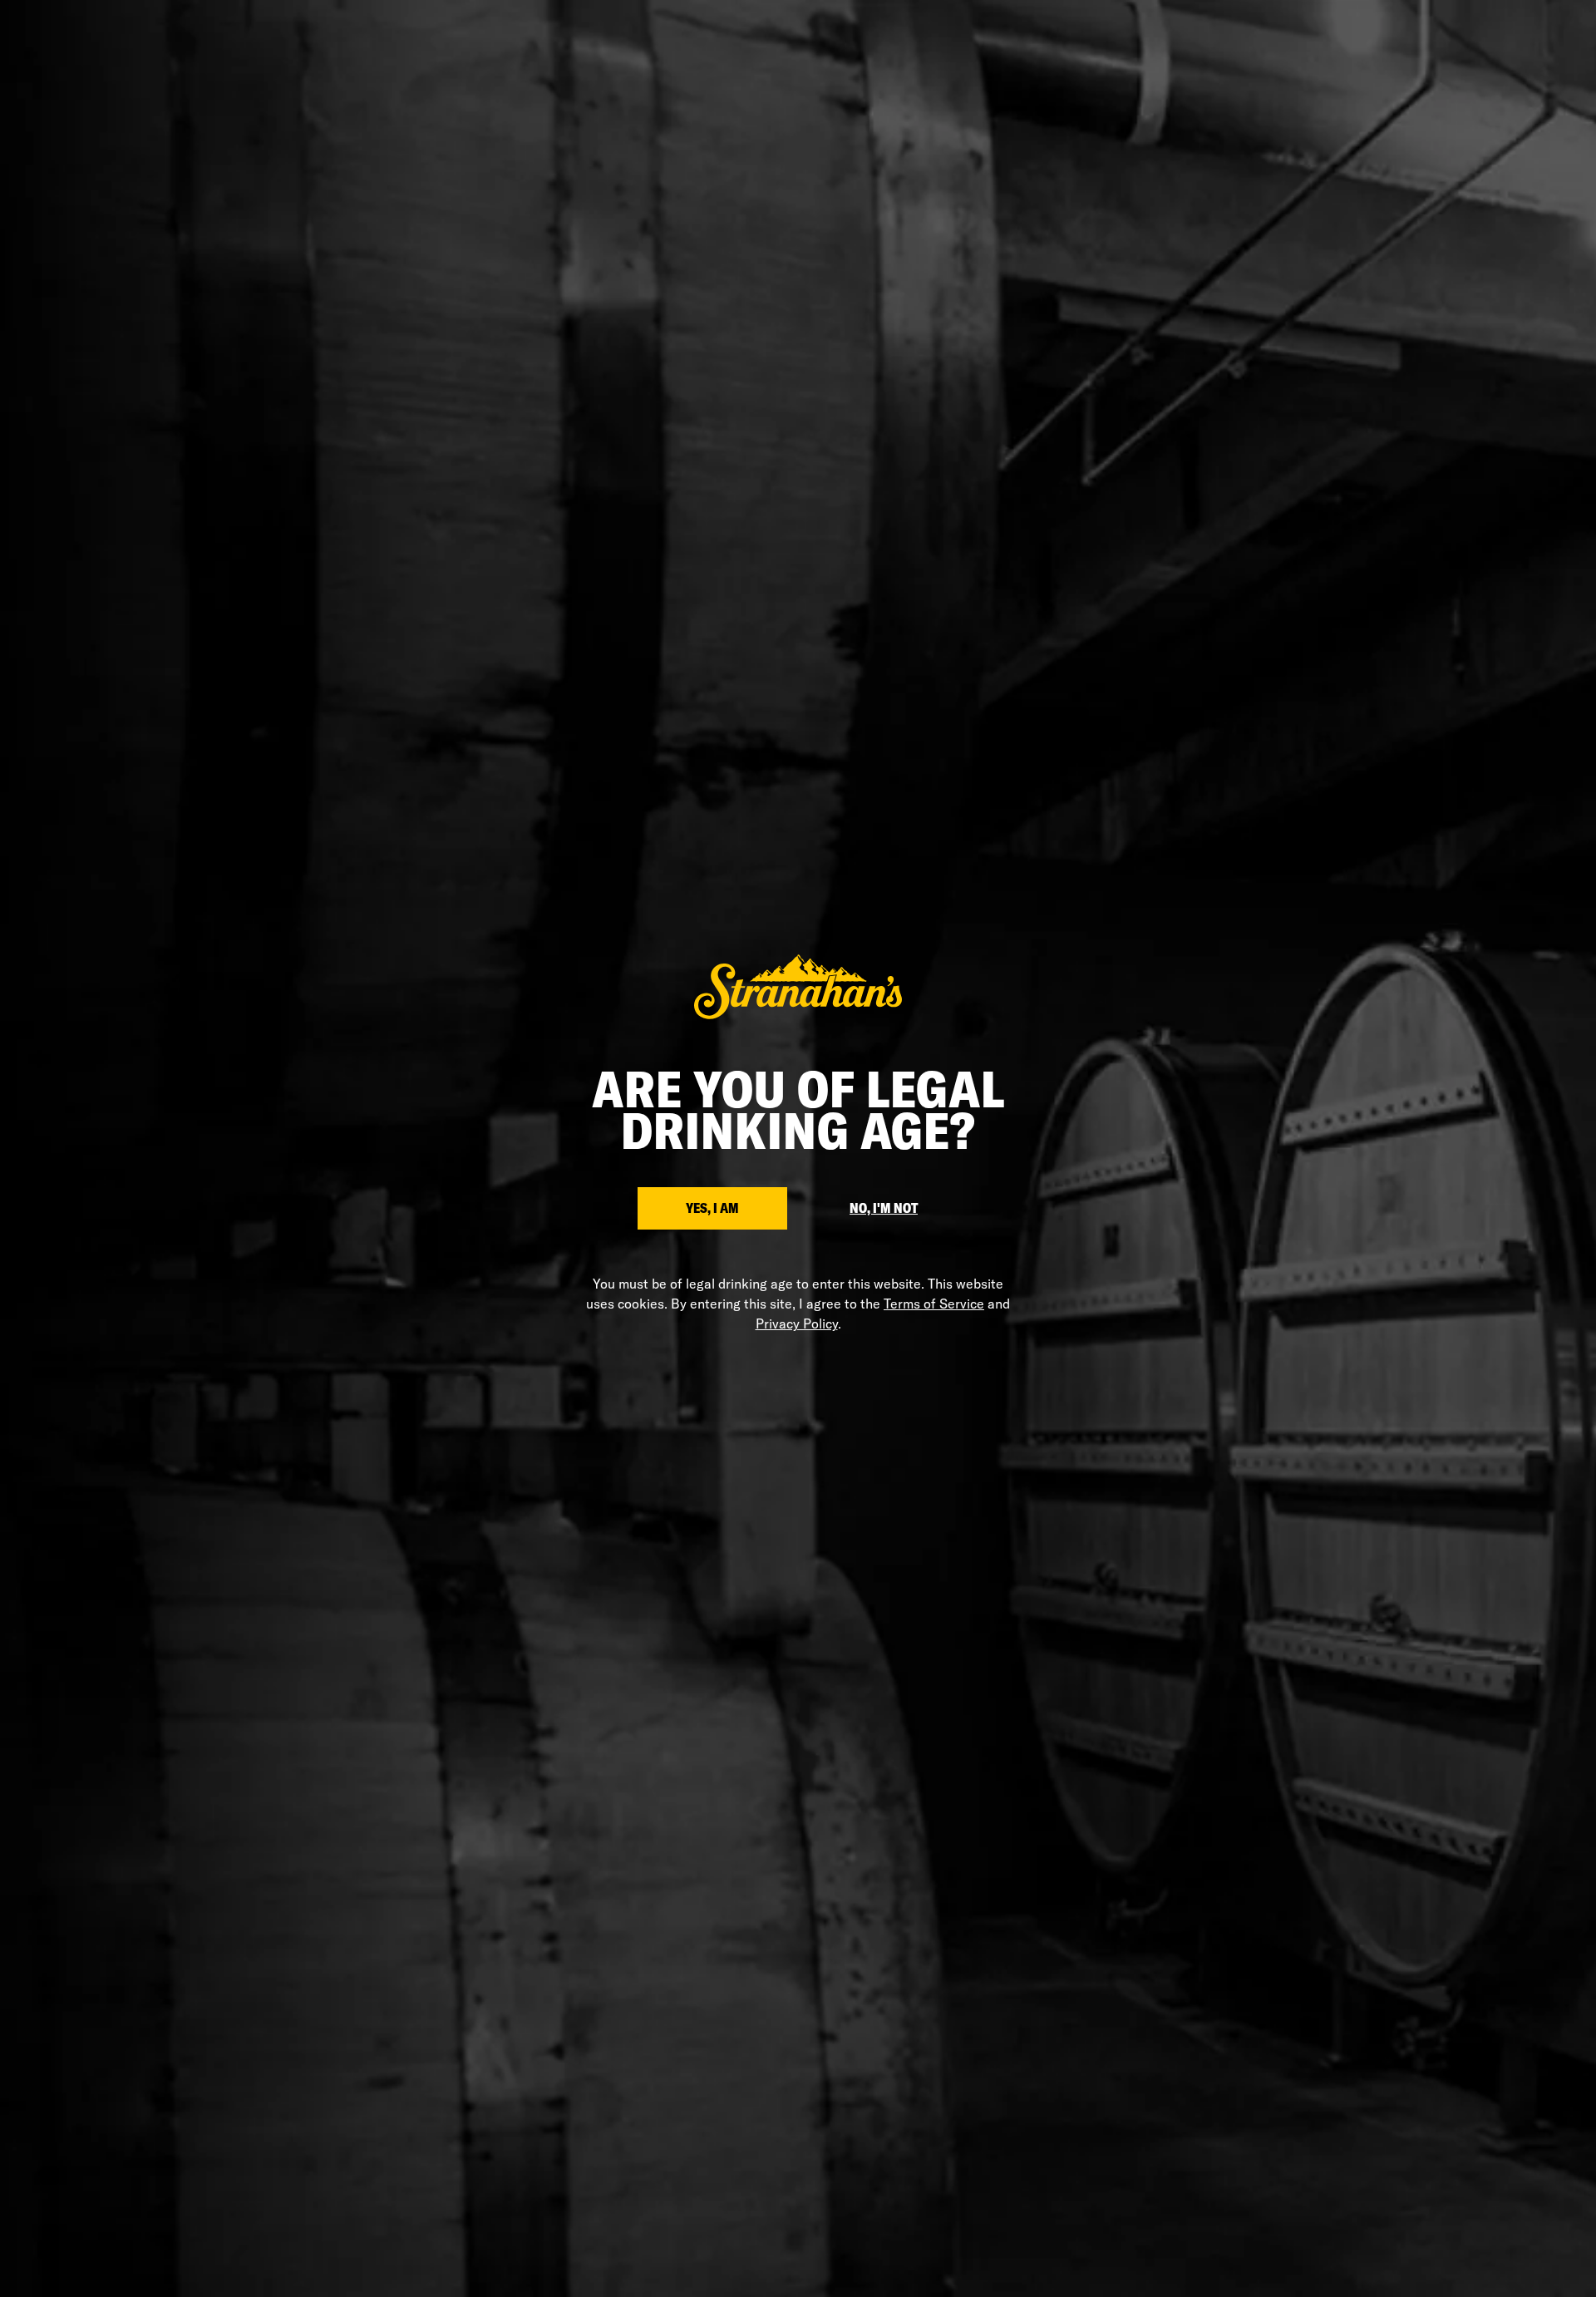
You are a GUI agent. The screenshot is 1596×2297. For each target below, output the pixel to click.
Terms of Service (934, 1304)
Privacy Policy (797, 1323)
